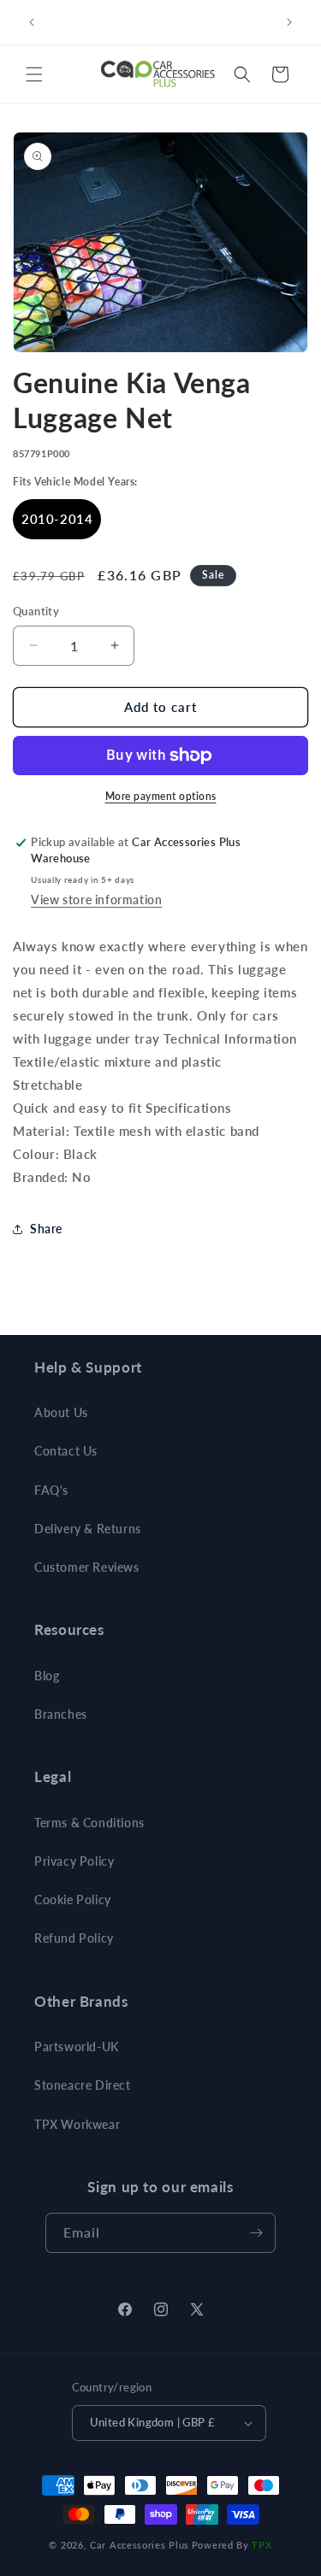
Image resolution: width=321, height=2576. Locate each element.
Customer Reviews (87, 1567)
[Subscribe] (256, 2233)
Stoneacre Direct (83, 2085)
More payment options (161, 796)
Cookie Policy (73, 1900)
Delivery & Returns (88, 1529)
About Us (61, 1412)
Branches (61, 1714)
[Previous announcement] (32, 22)
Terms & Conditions (89, 1823)
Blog (47, 1676)
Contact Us (66, 1451)
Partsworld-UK (77, 2047)
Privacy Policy (74, 1861)
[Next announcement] (289, 22)
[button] (34, 74)
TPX (262, 2545)
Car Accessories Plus (140, 2545)
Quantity (36, 611)
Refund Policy (74, 1938)
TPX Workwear (77, 2124)
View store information (96, 900)
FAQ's (51, 1490)
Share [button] (46, 1229)
